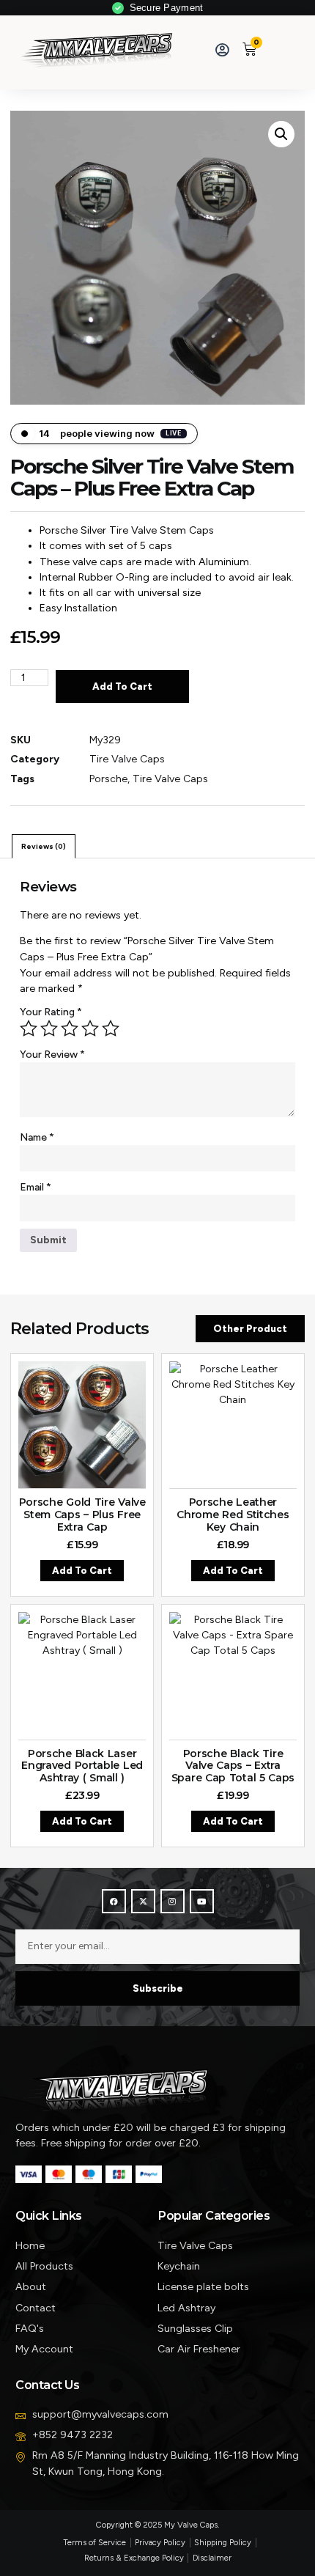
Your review (52, 1055)
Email (36, 1187)
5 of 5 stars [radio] (111, 1028)
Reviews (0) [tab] (44, 846)
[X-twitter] (143, 1901)
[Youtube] (202, 1901)
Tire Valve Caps (127, 759)
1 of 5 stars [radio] (29, 1028)
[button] (278, 49)
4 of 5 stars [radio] (90, 1028)
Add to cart (122, 687)
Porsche (108, 779)
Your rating (51, 1012)
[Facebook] (114, 1901)
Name (37, 1137)
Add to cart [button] (82, 1571)
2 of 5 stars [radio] (49, 1028)
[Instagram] (173, 1901)
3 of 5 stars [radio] (70, 1028)
